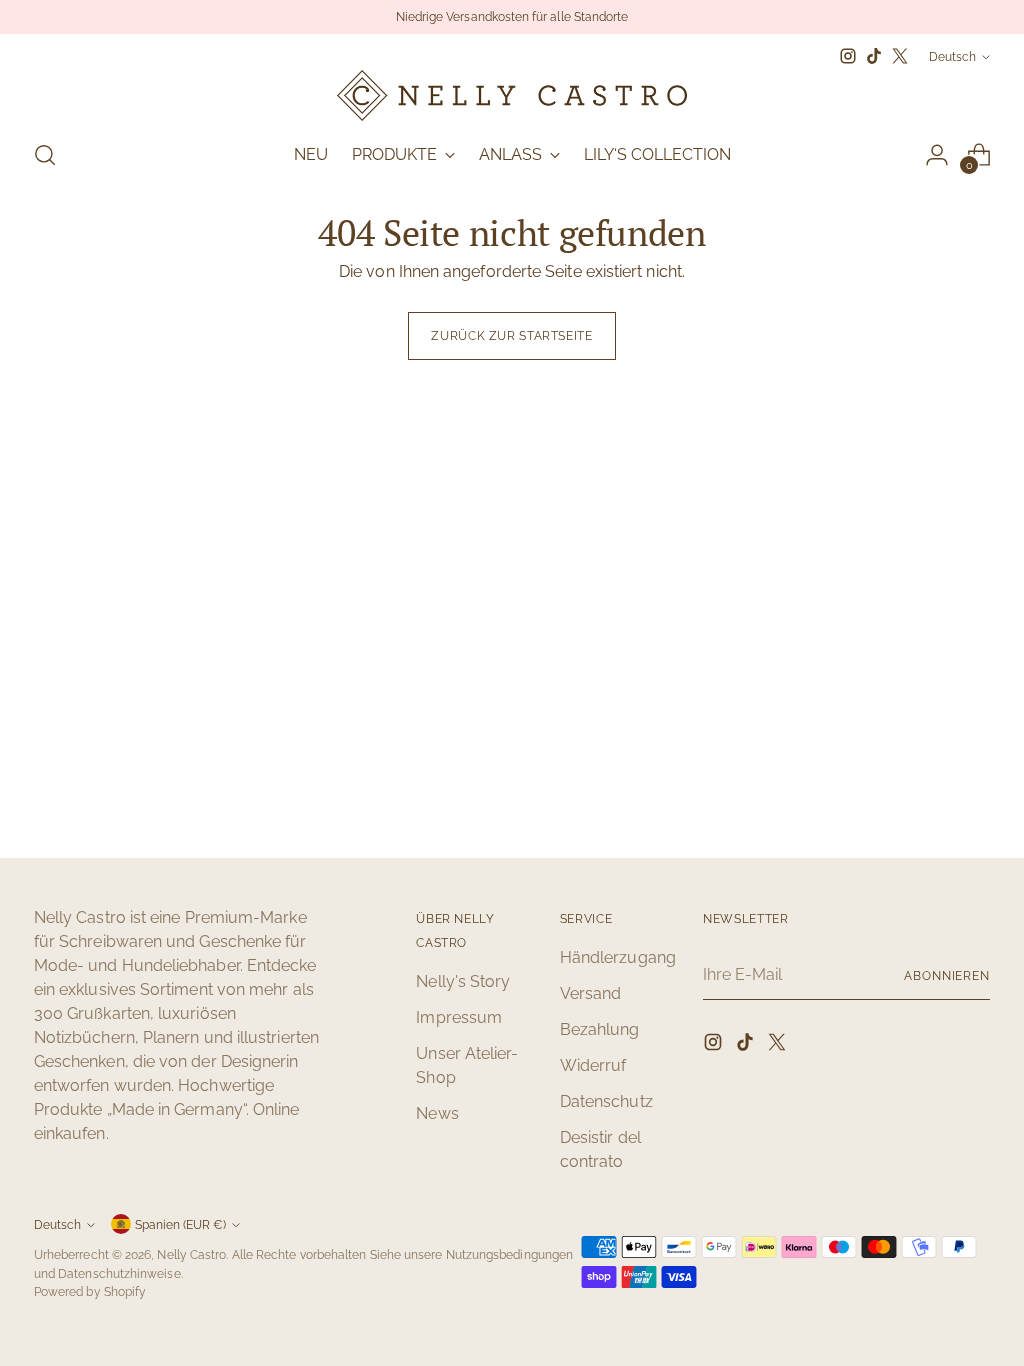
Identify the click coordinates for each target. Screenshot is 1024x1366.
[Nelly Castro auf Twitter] (900, 56)
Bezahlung (600, 1029)
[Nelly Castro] (512, 95)
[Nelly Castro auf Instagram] (848, 56)
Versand (591, 993)
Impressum (459, 1017)
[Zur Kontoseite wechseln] (937, 155)
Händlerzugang (618, 957)
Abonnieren (947, 975)
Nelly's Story (463, 981)
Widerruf (593, 1065)
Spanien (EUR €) (180, 1224)
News (437, 1113)
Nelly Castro (191, 1254)
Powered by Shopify (90, 1291)
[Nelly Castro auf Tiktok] (874, 56)
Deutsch (952, 56)
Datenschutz (606, 1101)
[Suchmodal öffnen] (45, 155)
